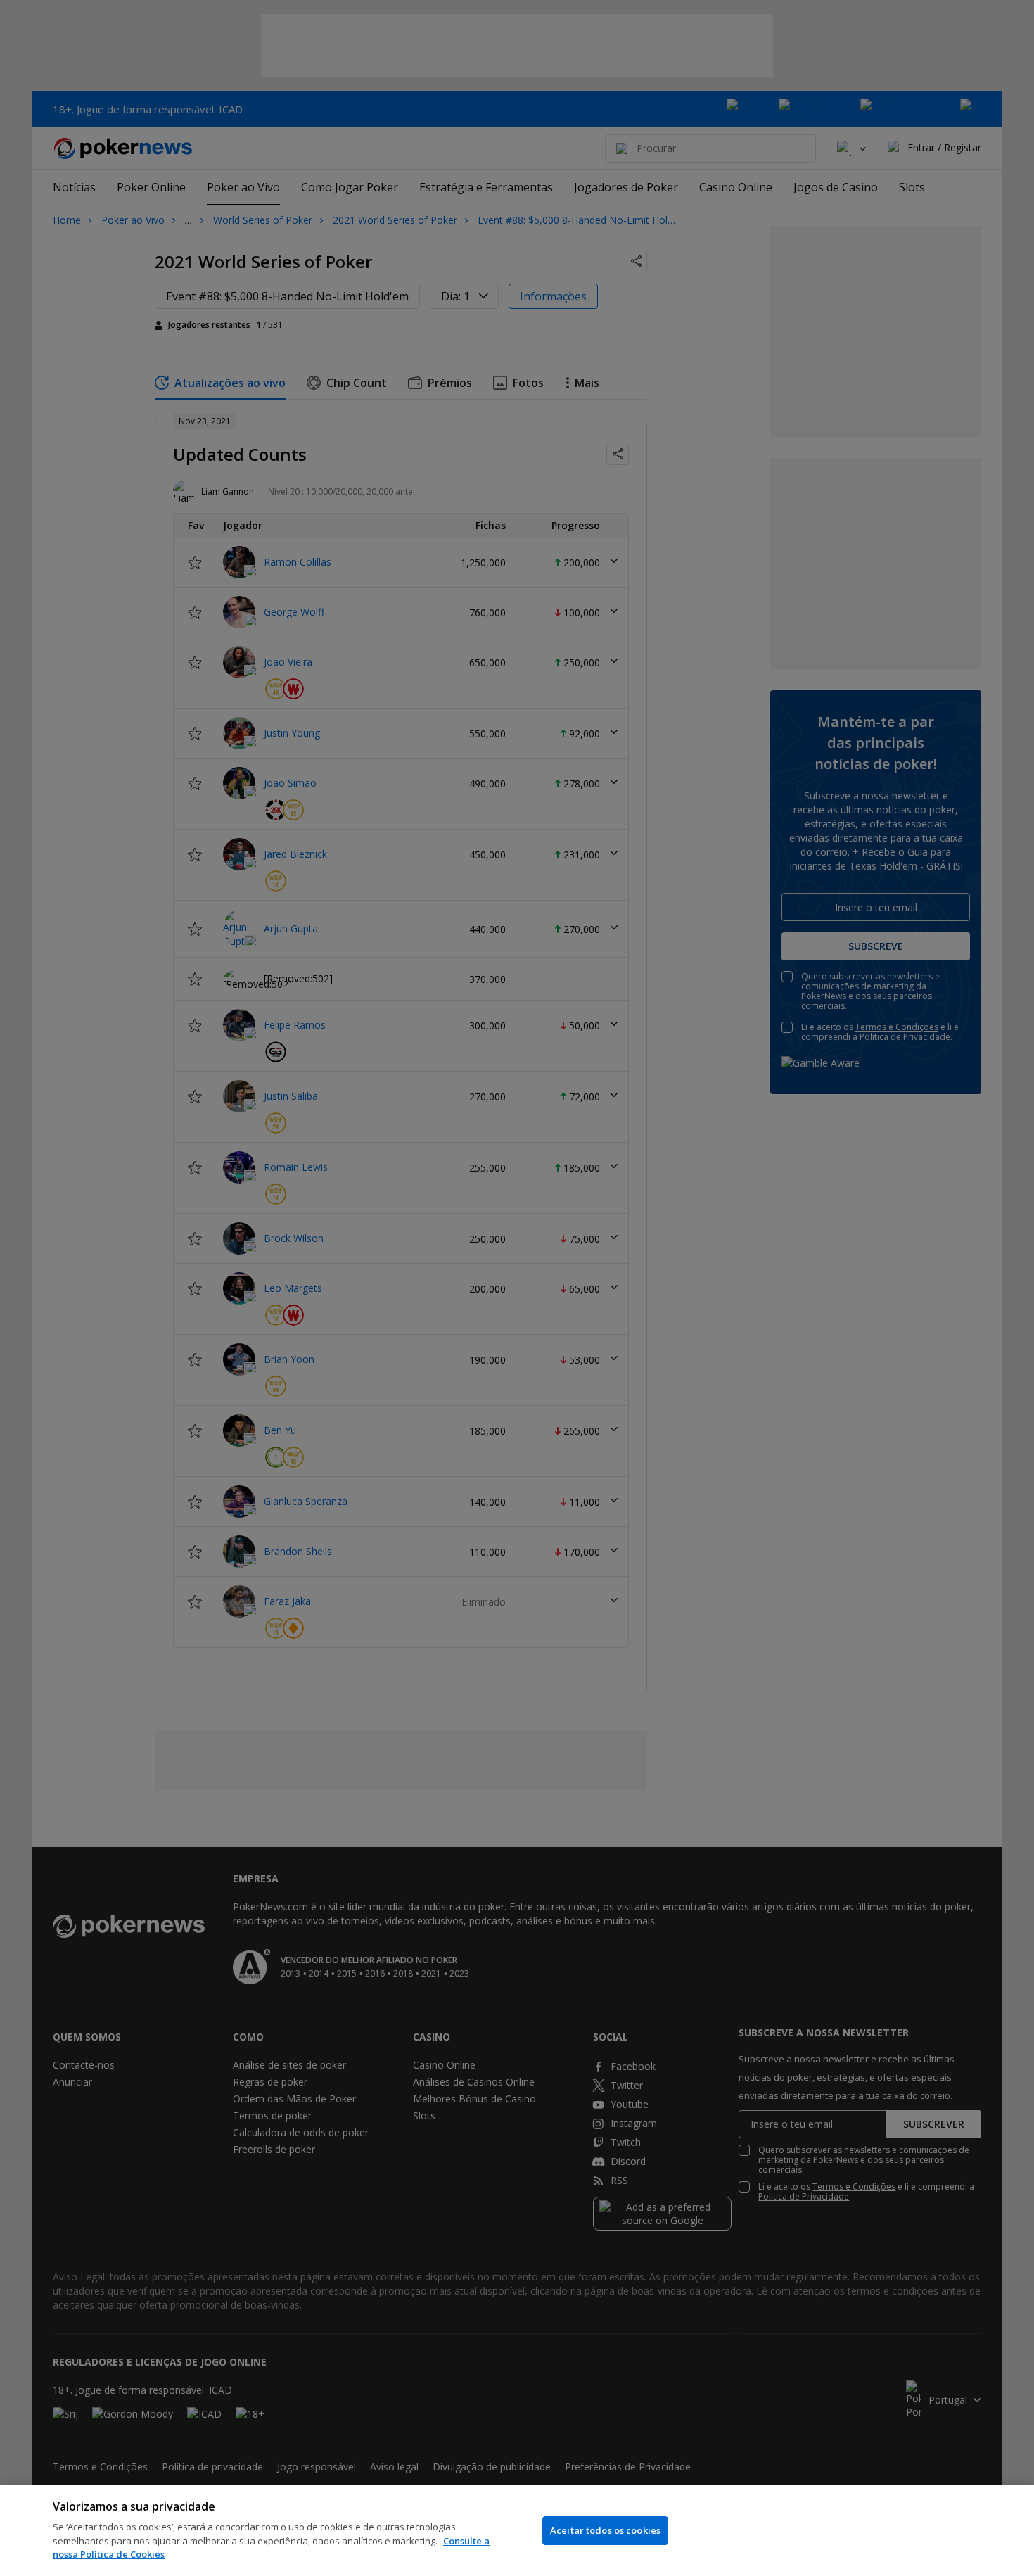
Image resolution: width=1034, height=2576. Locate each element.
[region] (517, 2531)
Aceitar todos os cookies (605, 2530)
